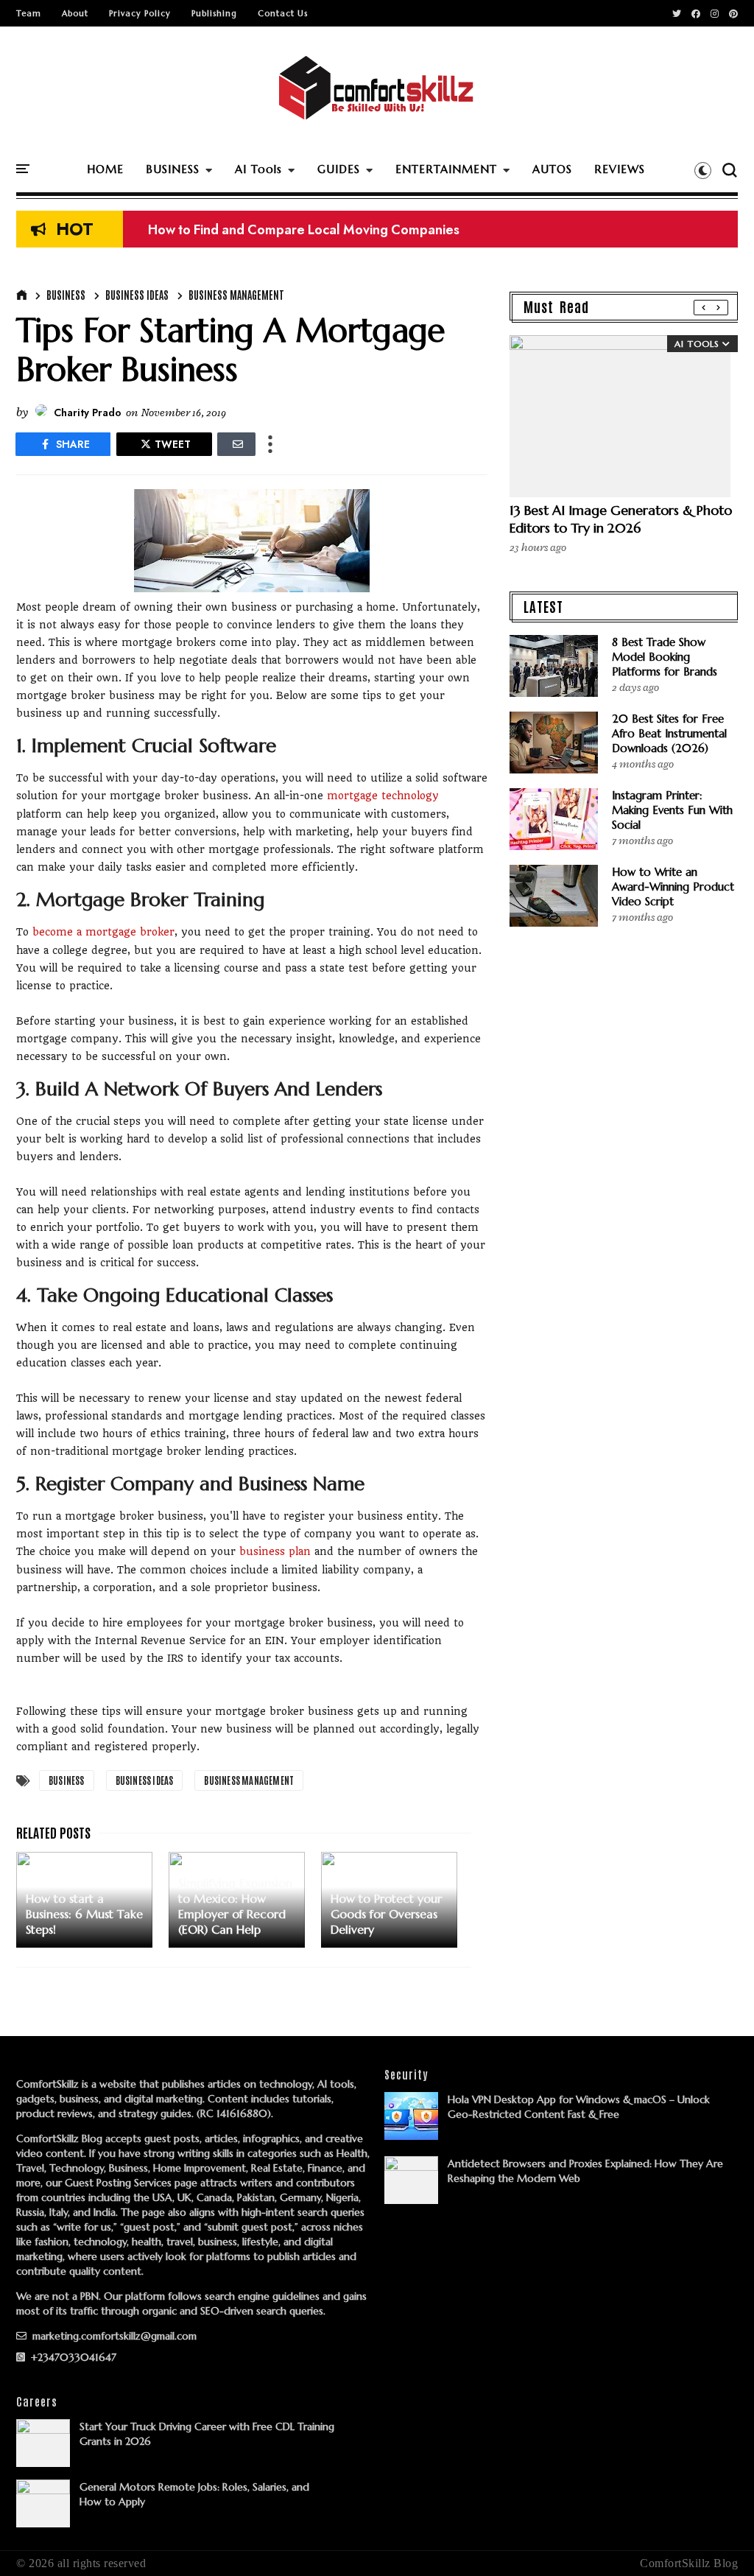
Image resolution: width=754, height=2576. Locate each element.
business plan (275, 1551)
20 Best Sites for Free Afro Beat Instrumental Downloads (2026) (669, 733)
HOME (105, 169)
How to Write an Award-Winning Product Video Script (673, 887)
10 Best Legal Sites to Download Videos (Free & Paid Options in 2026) (354, 233)
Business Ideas (137, 295)
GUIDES (339, 169)
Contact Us (283, 13)
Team (29, 13)
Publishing (214, 13)
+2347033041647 (72, 2357)
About (75, 13)
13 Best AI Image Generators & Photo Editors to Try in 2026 (621, 519)
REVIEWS (620, 169)
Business (66, 295)
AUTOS (552, 169)
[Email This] (236, 444)
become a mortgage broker (103, 932)
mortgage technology (383, 796)
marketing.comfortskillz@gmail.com (113, 2336)
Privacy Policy (140, 13)
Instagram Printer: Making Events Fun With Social (672, 810)
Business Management (236, 295)
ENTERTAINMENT (446, 169)
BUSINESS (173, 169)
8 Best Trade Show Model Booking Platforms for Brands (665, 657)
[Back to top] (718, 2541)
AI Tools (258, 169)
